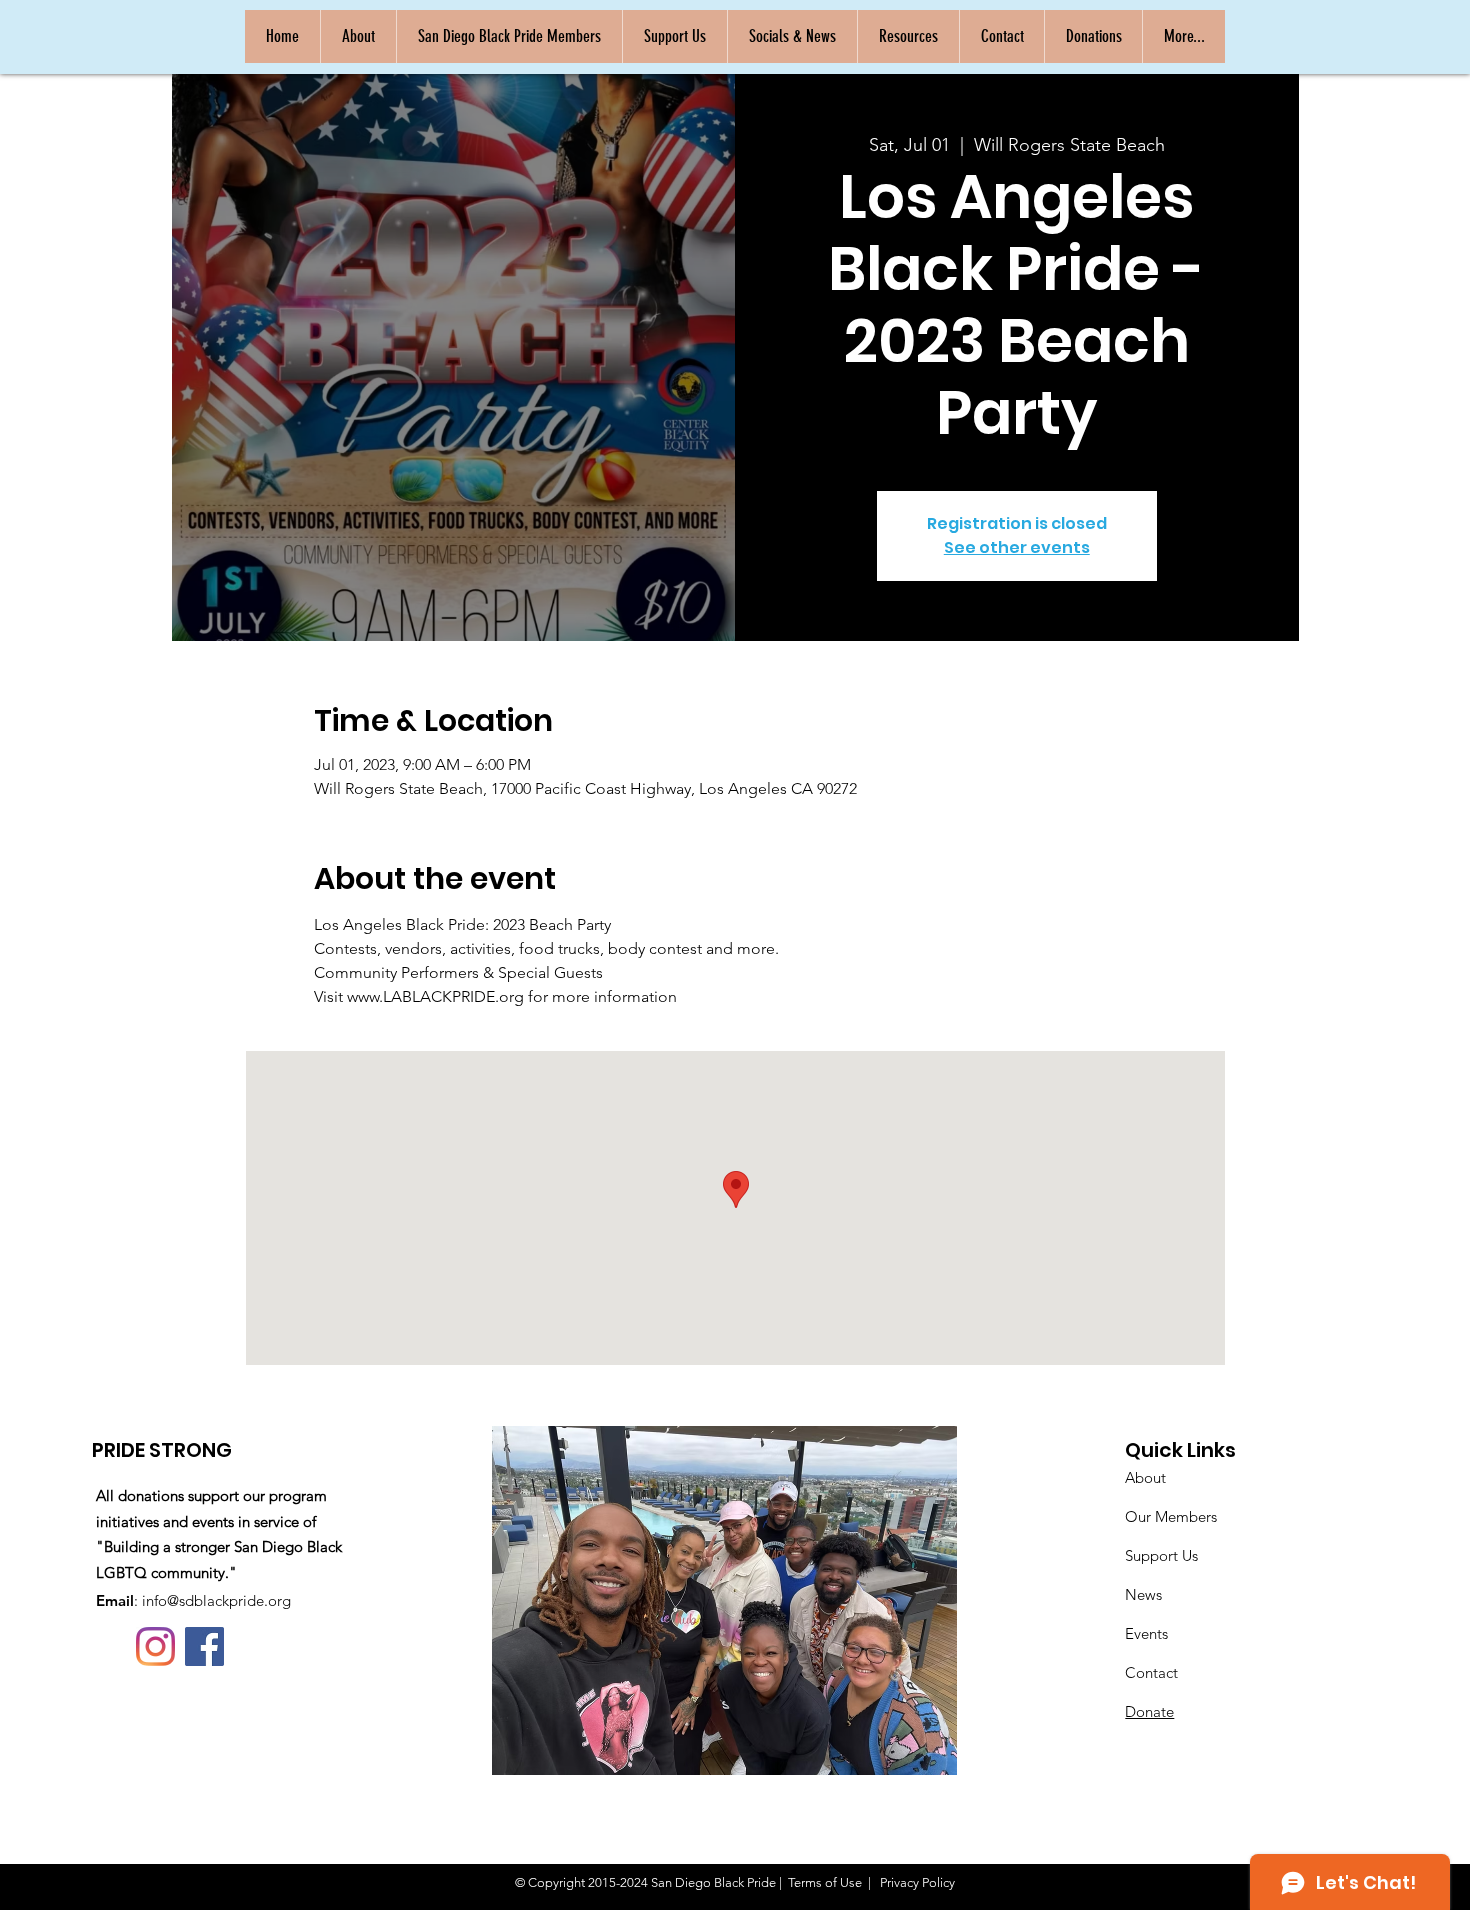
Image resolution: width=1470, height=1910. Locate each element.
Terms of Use (825, 1882)
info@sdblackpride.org (216, 1600)
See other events (1017, 547)
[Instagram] (155, 1646)
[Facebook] (204, 1646)
